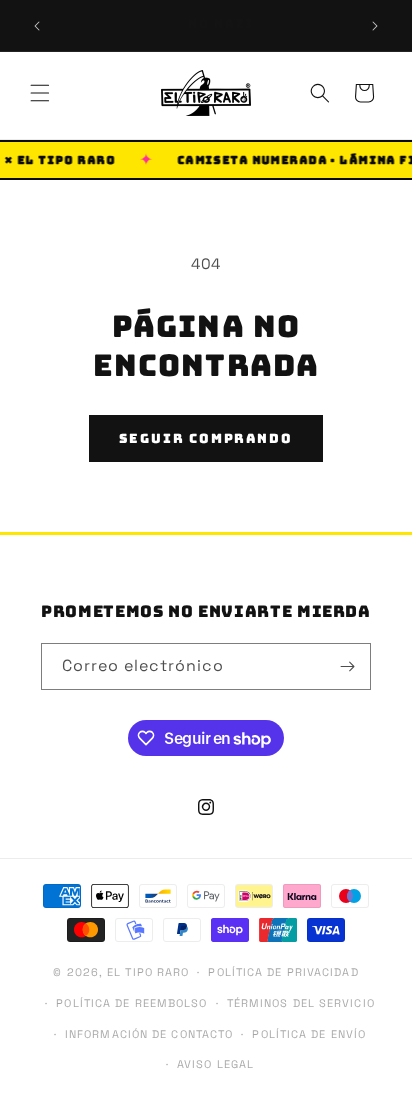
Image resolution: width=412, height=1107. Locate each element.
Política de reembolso (131, 1003)
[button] (40, 93)
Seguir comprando (205, 438)
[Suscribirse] (348, 666)
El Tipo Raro (148, 972)
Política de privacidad (283, 972)
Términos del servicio (301, 1003)
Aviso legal (215, 1064)
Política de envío (309, 1034)
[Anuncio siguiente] (375, 26)
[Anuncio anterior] (37, 26)
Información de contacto (149, 1034)
